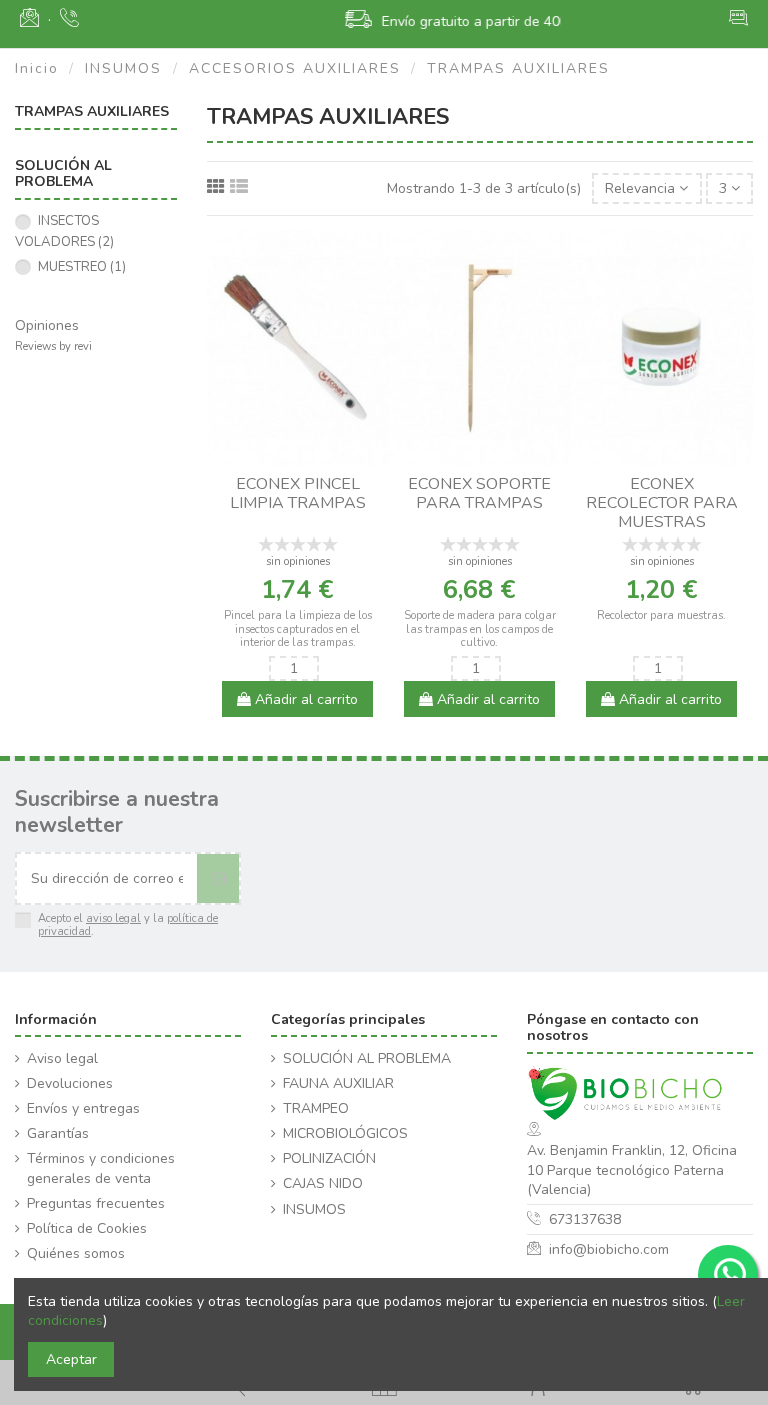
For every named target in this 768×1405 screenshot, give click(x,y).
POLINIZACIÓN (329, 1158)
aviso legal (113, 918)
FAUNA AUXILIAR (338, 1083)
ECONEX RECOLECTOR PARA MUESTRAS (662, 503)
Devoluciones (70, 1083)
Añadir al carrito (304, 699)
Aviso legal (62, 1058)
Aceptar (71, 1359)
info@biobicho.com (609, 1249)
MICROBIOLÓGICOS (345, 1133)
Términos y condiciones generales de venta (101, 1168)
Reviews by (53, 346)
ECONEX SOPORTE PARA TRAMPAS (479, 493)
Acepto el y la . (128, 925)
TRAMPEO (316, 1108)
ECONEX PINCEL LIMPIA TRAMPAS (298, 493)
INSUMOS (314, 1209)
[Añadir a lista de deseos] (284, 458)
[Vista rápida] (312, 458)
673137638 (585, 1219)
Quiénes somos (76, 1253)
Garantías (58, 1133)
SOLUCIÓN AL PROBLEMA (367, 1058)
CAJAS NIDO (323, 1183)
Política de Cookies (87, 1228)
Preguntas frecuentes (96, 1203)
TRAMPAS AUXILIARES (92, 111)
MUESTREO (82, 267)
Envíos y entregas (83, 1108)
